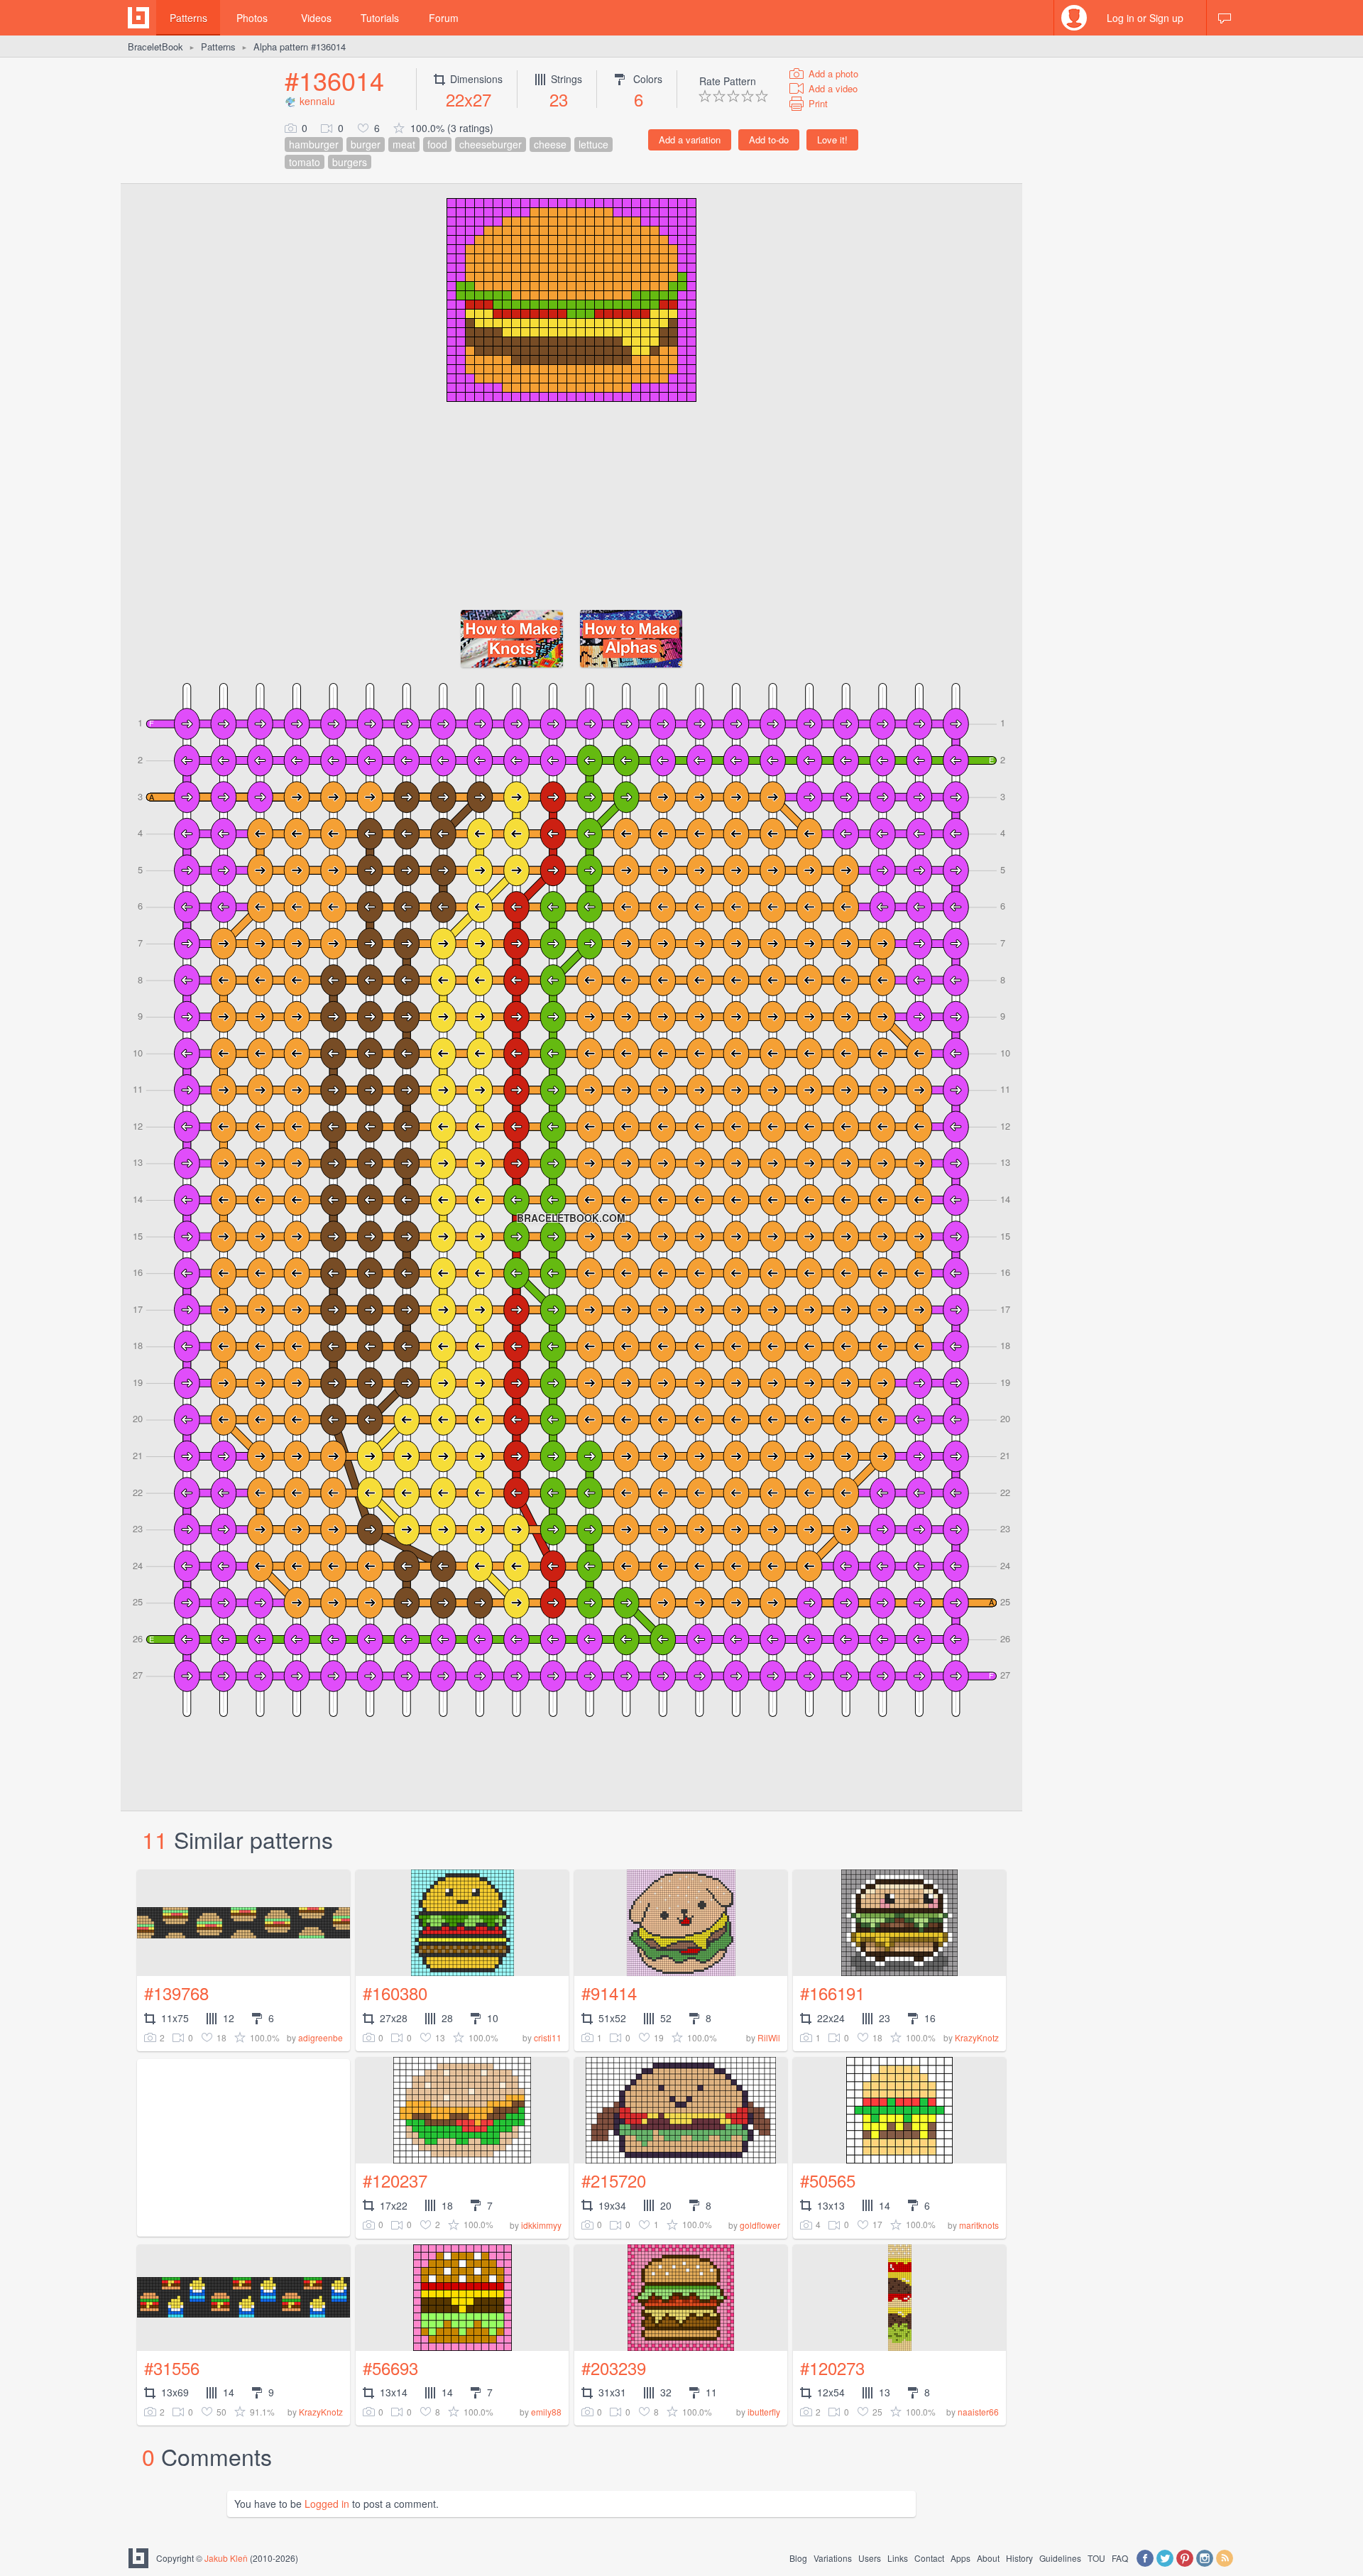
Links (898, 2558)
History (1019, 2558)
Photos (252, 18)
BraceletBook (155, 47)
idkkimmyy (541, 2225)
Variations (833, 2558)
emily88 (546, 2412)
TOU (1096, 2558)
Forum (444, 18)
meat (404, 144)
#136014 (334, 80)
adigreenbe (321, 2037)
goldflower (760, 2225)
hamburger (314, 144)
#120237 (395, 2180)
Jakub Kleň (226, 2558)
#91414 (609, 1993)
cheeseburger (491, 144)
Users (870, 2558)
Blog (798, 2558)
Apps (960, 2558)
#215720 (614, 2180)
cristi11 (548, 2037)
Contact (929, 2558)
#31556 (172, 2368)
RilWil (769, 2037)
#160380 (395, 1993)
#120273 (832, 2368)
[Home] (138, 18)
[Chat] (1225, 18)
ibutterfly (764, 2412)
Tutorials (380, 18)
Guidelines (1060, 2558)
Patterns (188, 18)
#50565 (828, 2180)
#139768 (176, 1993)
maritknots (979, 2225)
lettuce (593, 144)
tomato (305, 162)
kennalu (317, 101)
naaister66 (978, 2412)
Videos (316, 18)
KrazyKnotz (977, 2037)
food (437, 144)
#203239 (614, 2368)
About (988, 2558)
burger (366, 144)
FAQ (1120, 2558)
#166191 (832, 1993)
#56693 (390, 2368)
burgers (350, 162)
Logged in (327, 2504)
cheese (550, 144)
